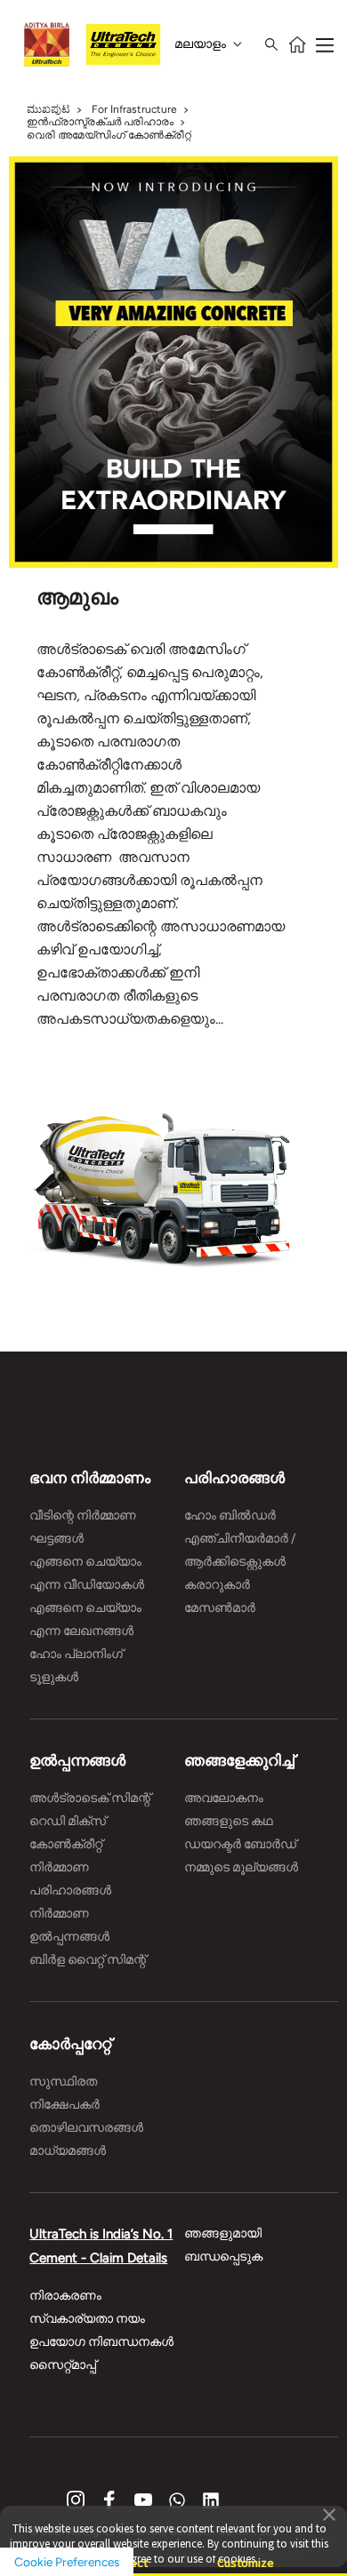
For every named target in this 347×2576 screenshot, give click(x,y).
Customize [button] (246, 2555)
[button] (329, 2513)
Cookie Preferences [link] (67, 2562)
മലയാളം (200, 44)
